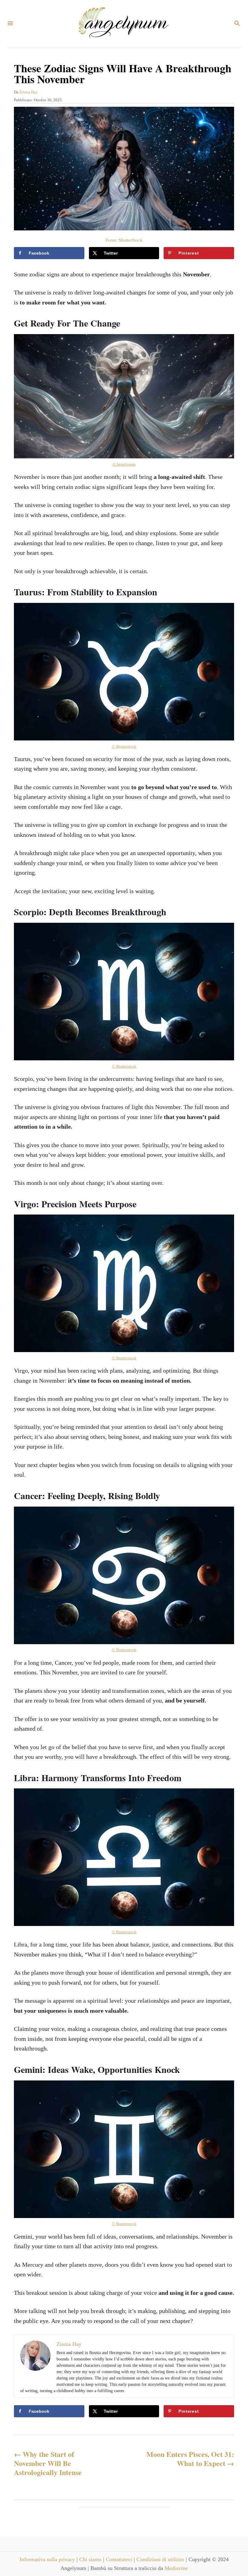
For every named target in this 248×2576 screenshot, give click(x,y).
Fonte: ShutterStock (124, 240)
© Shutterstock (124, 746)
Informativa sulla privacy (48, 2559)
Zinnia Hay (29, 92)
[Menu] (10, 24)
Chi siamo (91, 2559)
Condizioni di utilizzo (161, 2559)
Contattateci (120, 2559)
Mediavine (176, 2568)
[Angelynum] (123, 24)
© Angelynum (124, 464)
